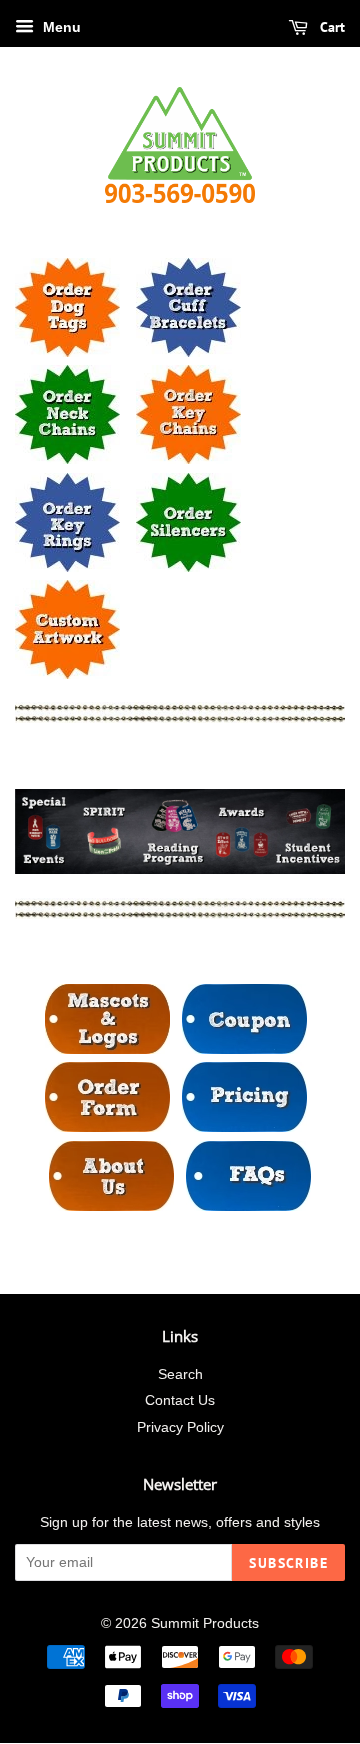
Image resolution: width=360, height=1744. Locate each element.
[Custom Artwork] (67, 673)
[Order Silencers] (188, 566)
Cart (330, 27)
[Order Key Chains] (188, 458)
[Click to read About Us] (111, 1205)
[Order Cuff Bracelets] (188, 351)
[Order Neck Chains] (67, 458)
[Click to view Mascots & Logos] (107, 1048)
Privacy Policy (180, 1427)
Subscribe (288, 1563)
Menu (60, 27)
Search (180, 1374)
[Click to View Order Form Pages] (107, 1126)
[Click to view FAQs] (248, 1205)
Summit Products (205, 1623)
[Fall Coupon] (244, 1048)
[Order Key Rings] (67, 566)
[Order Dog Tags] (67, 351)
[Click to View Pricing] (244, 1126)
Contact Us (180, 1400)
